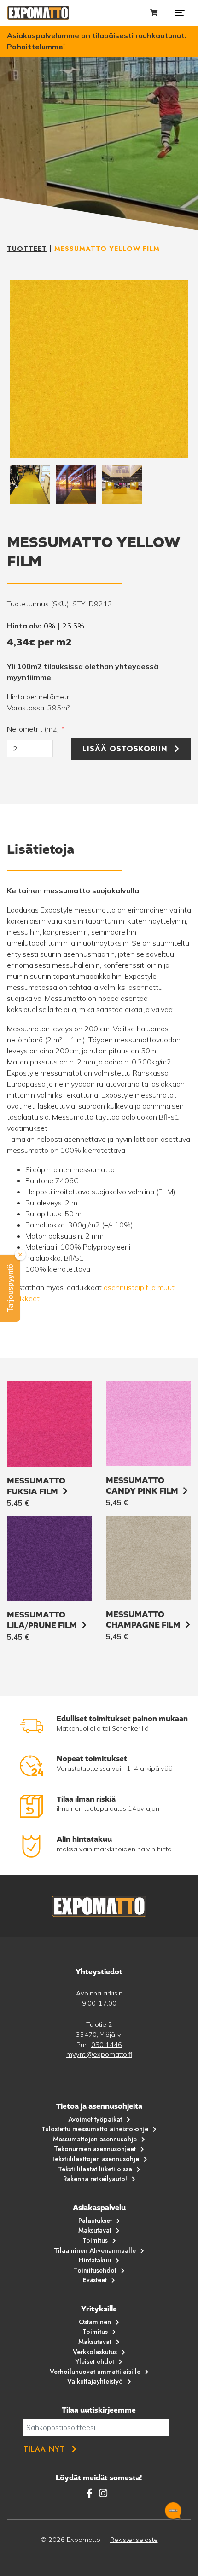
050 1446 (107, 2045)
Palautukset (95, 2221)
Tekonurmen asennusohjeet (95, 2149)
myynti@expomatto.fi (99, 2054)
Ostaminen (95, 2322)
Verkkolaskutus (95, 2352)
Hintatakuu (95, 2260)
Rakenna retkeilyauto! (95, 2179)
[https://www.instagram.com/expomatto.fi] (103, 2493)
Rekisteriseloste (134, 2540)
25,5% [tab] (73, 626)
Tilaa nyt (44, 2449)
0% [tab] (49, 626)
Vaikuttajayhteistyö (95, 2381)
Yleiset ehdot (95, 2361)
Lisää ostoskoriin (125, 749)
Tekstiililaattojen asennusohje (95, 2159)
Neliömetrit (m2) (36, 729)
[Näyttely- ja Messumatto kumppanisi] (38, 13)
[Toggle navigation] (180, 13)
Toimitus (95, 2240)
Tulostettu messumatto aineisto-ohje (95, 2129)
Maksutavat (95, 2230)
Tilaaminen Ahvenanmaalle (95, 2250)
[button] (10, 1288)
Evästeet (95, 2280)
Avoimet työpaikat (95, 2119)
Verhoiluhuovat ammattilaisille (95, 2372)
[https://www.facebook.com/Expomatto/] (91, 2493)
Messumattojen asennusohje (95, 2139)
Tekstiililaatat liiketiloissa (95, 2169)
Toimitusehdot (95, 2270)
